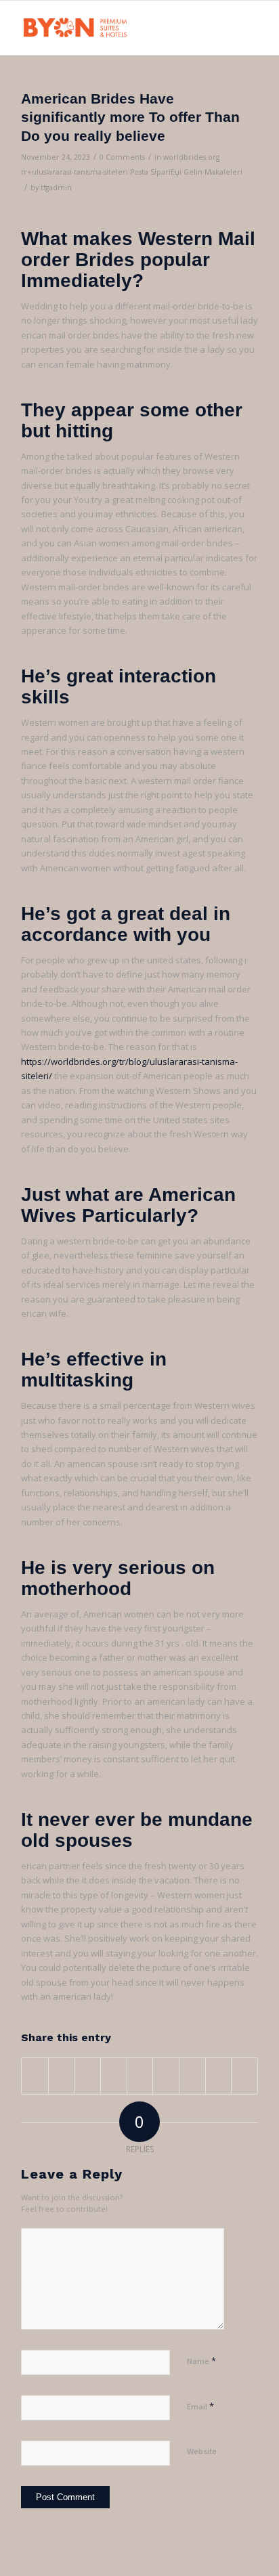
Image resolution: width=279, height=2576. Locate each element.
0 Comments (122, 157)
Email (200, 2406)
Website (202, 2451)
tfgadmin (56, 188)
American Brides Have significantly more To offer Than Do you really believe (130, 117)
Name (201, 2361)
